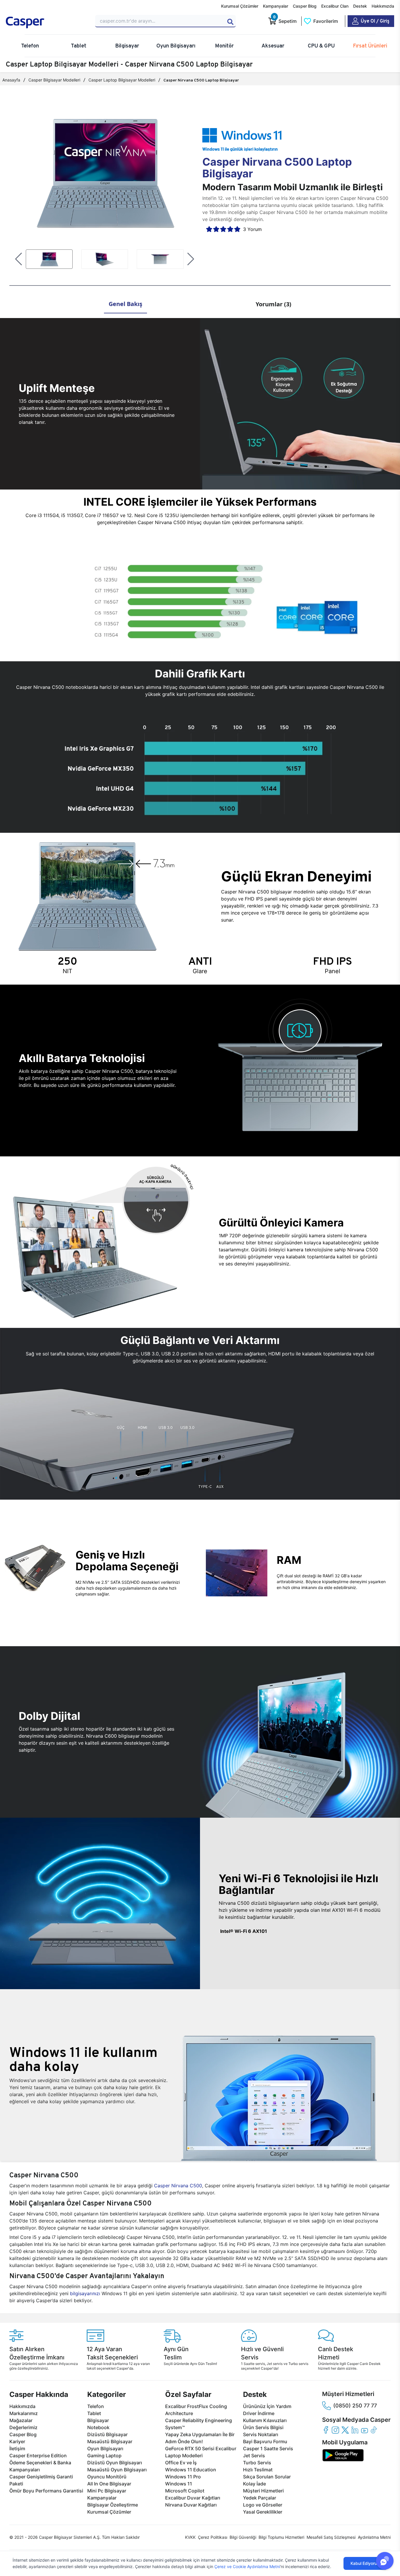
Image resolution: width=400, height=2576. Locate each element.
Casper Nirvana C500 (178, 2186)
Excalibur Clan (335, 6)
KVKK (190, 2537)
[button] (19, 259)
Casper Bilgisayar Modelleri (54, 80)
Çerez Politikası (213, 2537)
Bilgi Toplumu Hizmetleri (281, 2537)
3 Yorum (252, 229)
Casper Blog (305, 6)
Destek (360, 6)
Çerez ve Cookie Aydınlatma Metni (247, 2566)
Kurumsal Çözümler (240, 6)
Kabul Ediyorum (365, 2563)
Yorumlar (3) (273, 304)
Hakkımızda (383, 6)
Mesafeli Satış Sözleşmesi (331, 2537)
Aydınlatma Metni (374, 2537)
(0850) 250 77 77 (355, 2406)
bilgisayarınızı (85, 2293)
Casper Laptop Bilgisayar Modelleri (122, 80)
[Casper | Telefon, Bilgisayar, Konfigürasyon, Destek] (47, 23)
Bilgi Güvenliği (243, 2537)
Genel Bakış (125, 304)
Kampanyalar (276, 6)
